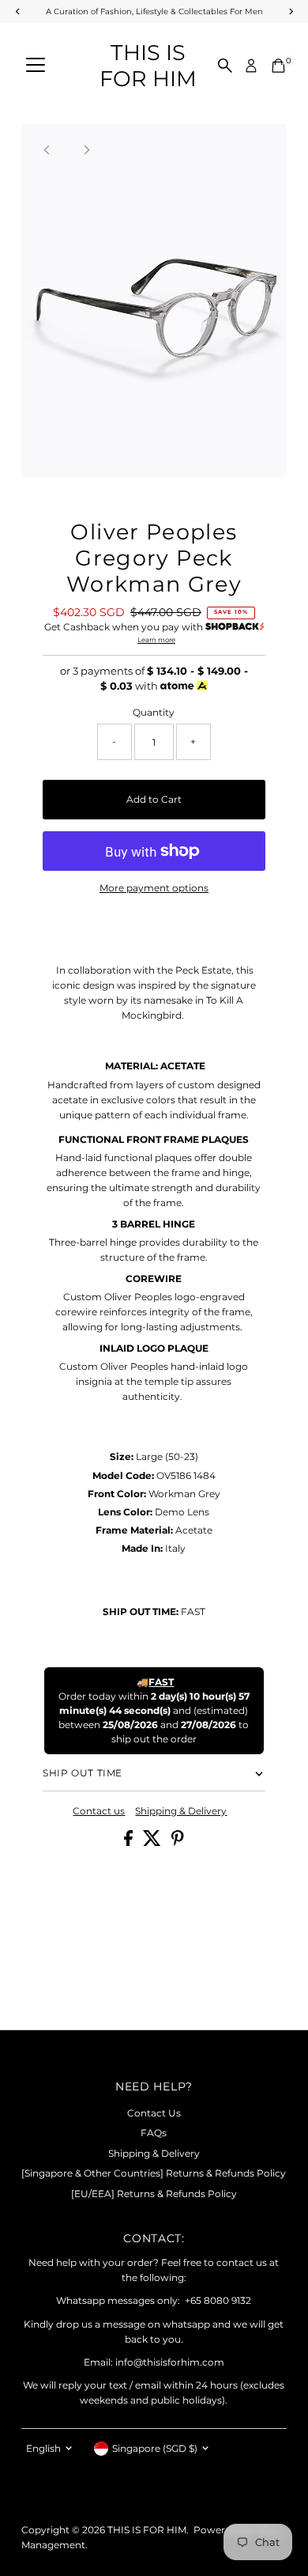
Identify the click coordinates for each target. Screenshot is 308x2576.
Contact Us (154, 2113)
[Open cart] (278, 66)
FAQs (154, 2133)
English (43, 2448)
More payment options (154, 888)
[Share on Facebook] (130, 1842)
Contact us (99, 1811)
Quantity (154, 712)
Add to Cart (154, 799)
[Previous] (47, 150)
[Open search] (225, 66)
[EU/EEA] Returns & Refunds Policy (154, 2194)
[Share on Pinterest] (178, 1842)
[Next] (86, 150)
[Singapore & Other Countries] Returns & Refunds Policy (154, 2173)
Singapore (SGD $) (155, 2448)
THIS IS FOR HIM (148, 66)
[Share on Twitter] (153, 1842)
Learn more (156, 640)
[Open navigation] (36, 66)
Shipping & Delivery (181, 1811)
